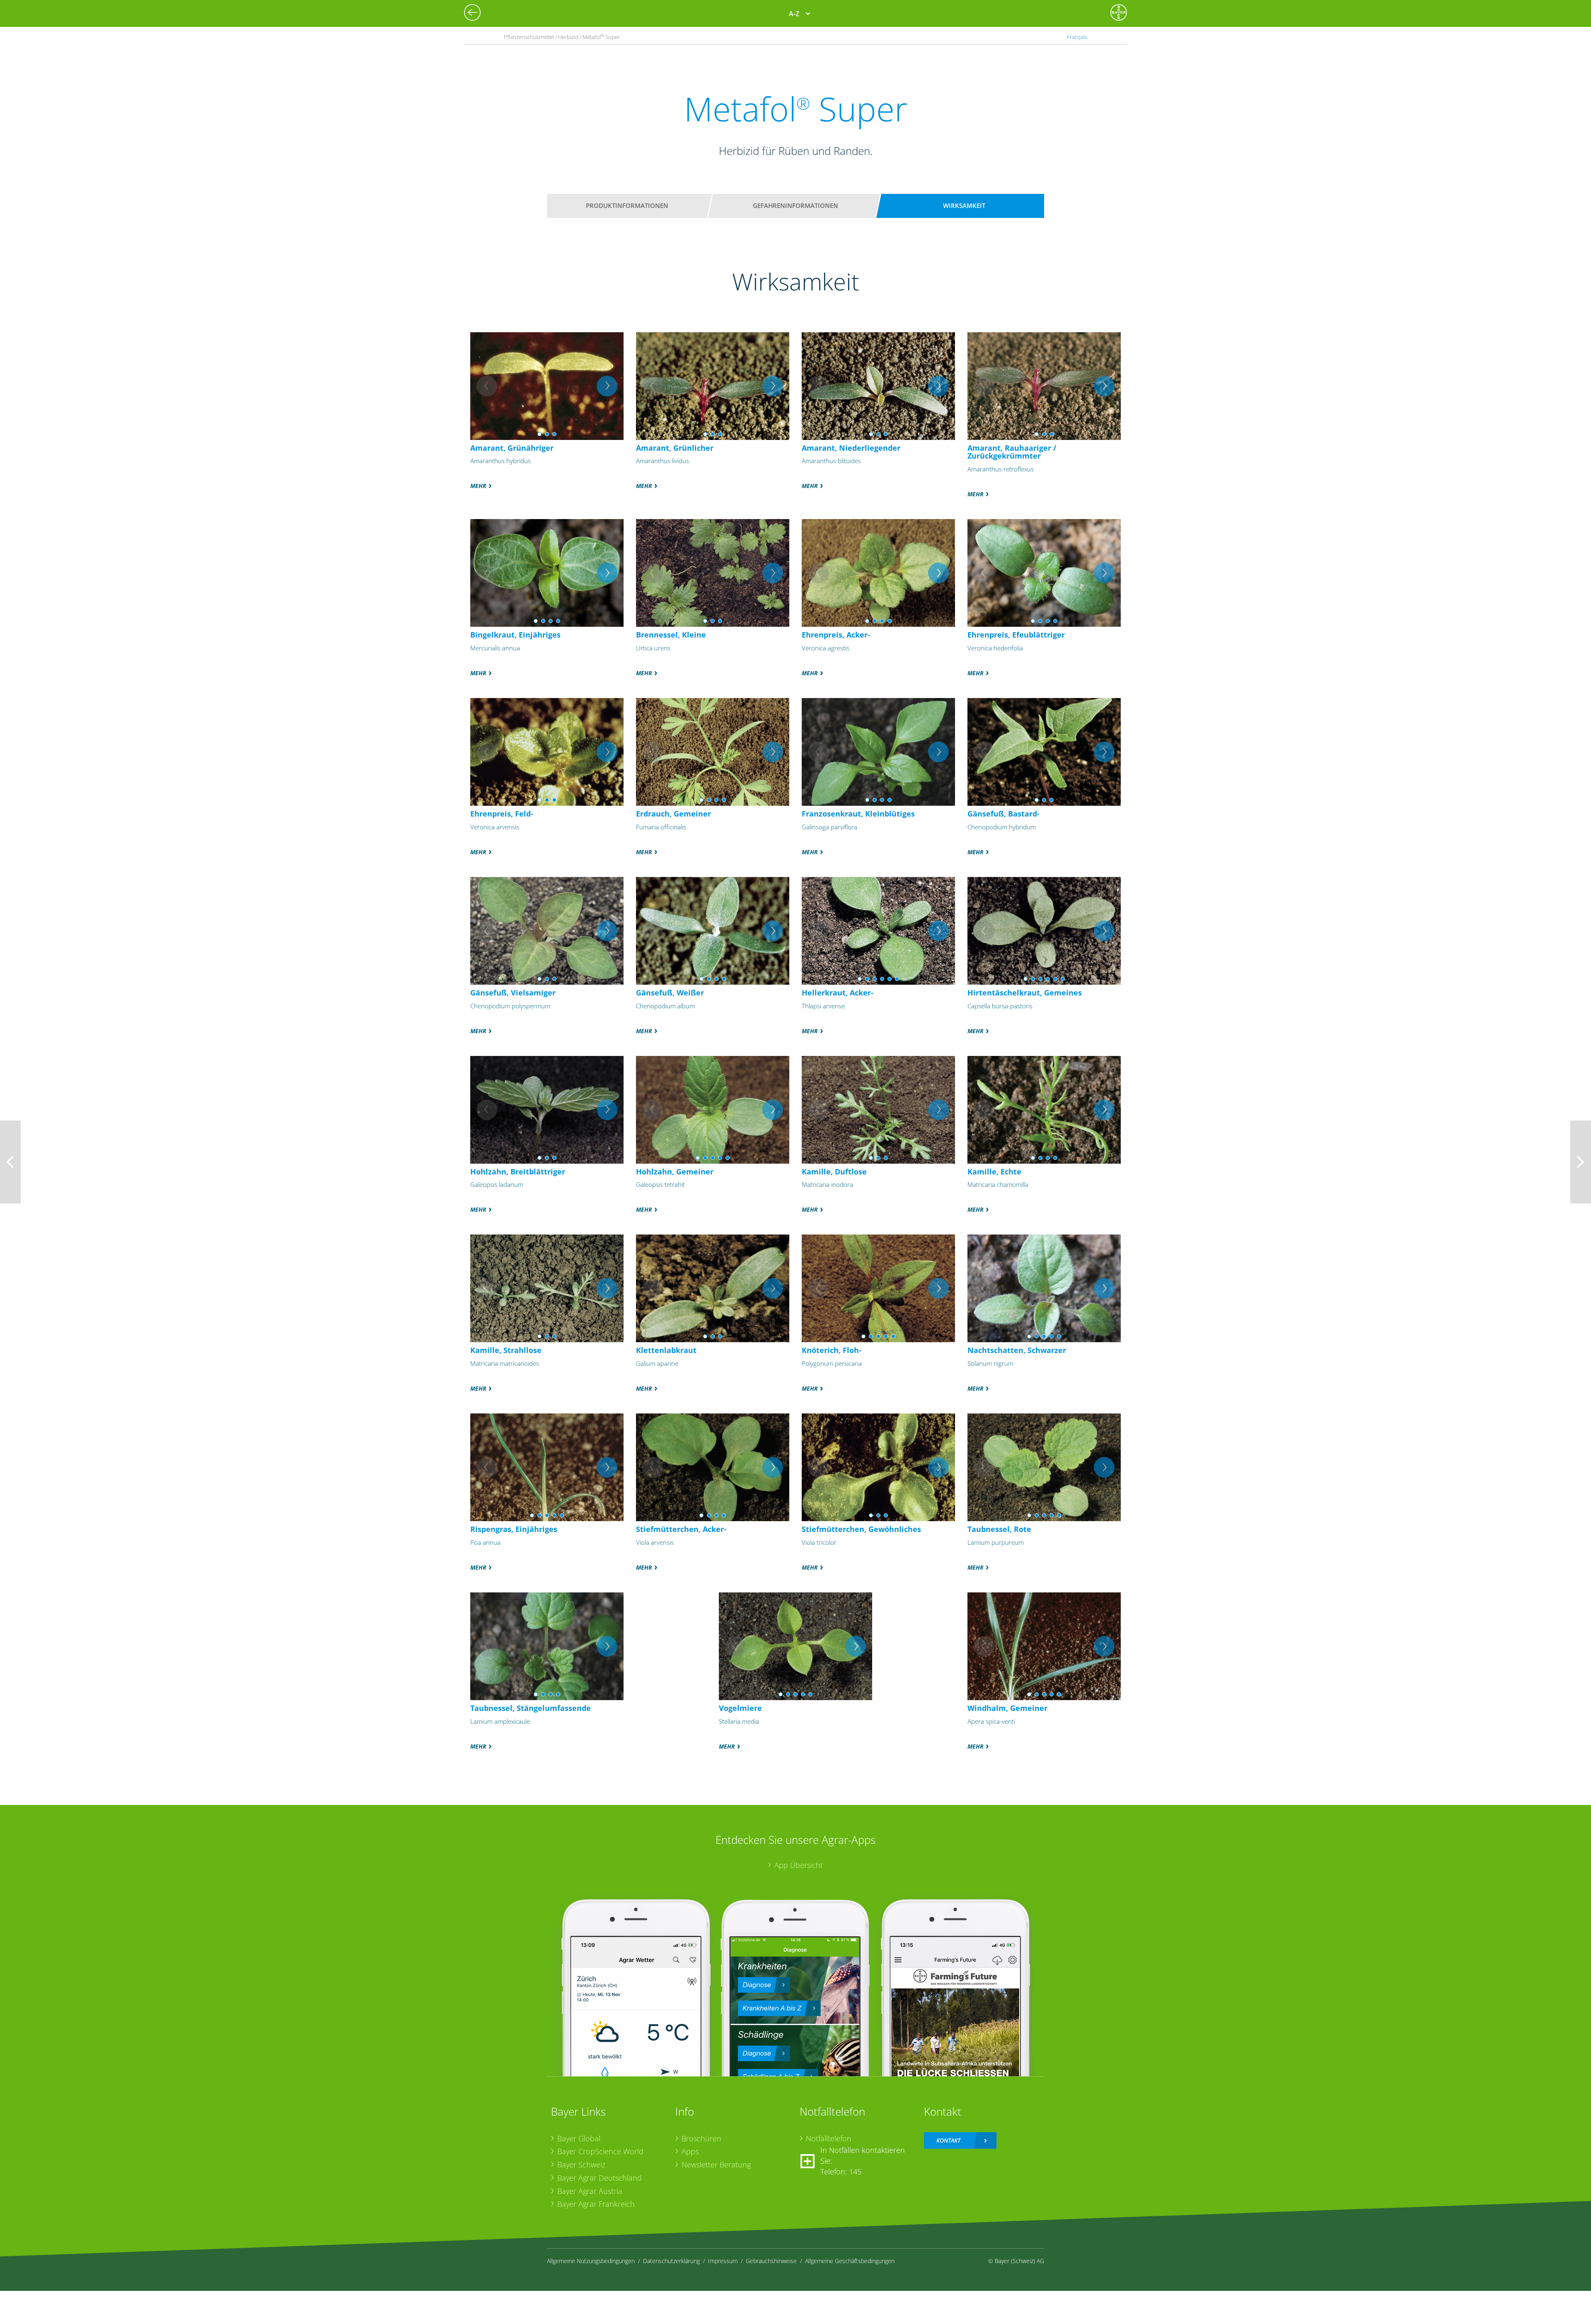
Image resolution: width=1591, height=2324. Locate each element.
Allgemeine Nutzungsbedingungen (591, 2261)
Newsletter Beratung (716, 2165)
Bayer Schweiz (581, 2165)
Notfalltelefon (829, 2138)
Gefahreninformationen (795, 205)
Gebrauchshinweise (771, 2261)
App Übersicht (799, 1865)
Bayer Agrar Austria (590, 2191)
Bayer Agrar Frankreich (596, 2204)
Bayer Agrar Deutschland (600, 2178)
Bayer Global (579, 2138)
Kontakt (948, 2140)
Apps (690, 2151)
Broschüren (701, 2138)
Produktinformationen (627, 205)
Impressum (723, 2261)
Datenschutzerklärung (671, 2261)
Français (1077, 37)
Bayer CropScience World (600, 2151)
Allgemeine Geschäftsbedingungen (850, 2261)
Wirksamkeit (964, 205)
